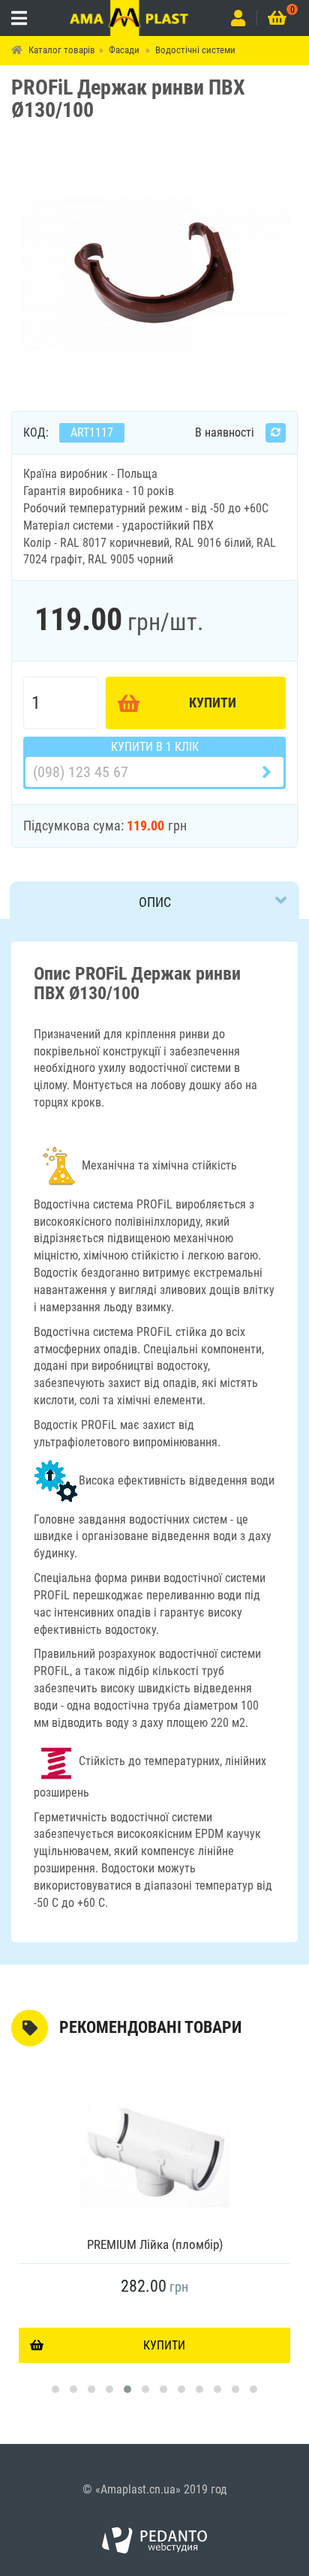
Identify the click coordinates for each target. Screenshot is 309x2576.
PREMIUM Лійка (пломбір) (155, 2244)
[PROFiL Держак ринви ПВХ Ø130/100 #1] (154, 271)
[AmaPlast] (129, 18)
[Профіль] (238, 18)
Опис (155, 902)
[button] (55, 2389)
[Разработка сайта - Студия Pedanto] (154, 2541)
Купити (213, 703)
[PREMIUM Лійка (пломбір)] (154, 2151)
